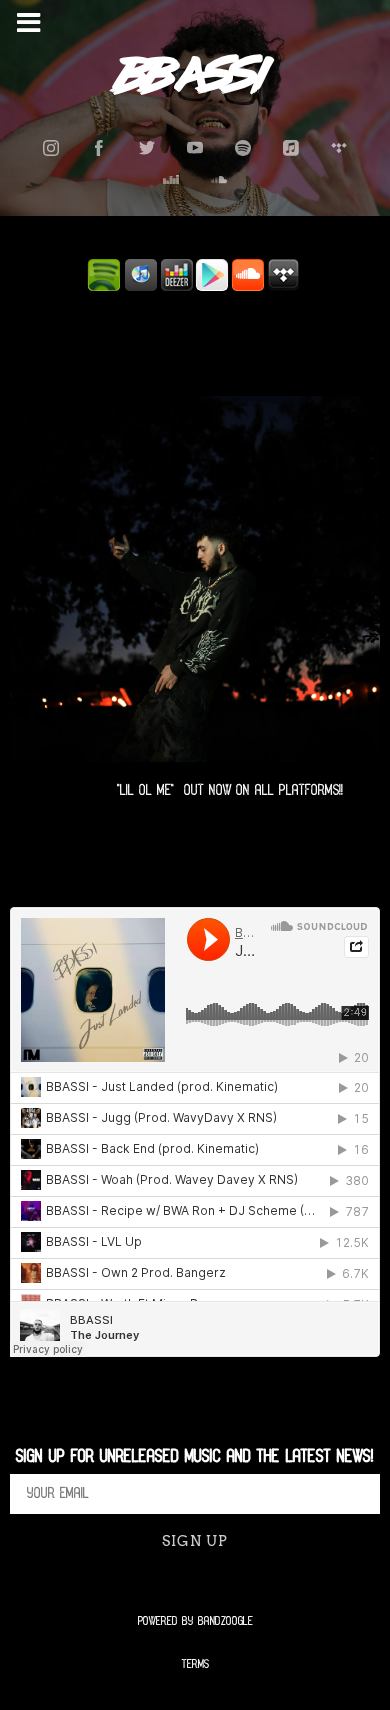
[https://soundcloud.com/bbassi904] (219, 180)
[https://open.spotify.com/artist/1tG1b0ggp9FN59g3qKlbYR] (243, 148)
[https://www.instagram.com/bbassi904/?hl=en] (51, 148)
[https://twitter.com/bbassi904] (147, 148)
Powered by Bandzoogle (195, 1621)
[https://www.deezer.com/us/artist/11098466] (171, 180)
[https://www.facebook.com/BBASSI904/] (99, 148)
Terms (195, 1664)
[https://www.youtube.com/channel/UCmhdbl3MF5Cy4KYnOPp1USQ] (195, 148)
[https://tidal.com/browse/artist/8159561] (339, 148)
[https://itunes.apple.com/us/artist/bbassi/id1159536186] (291, 148)
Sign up (195, 1541)
